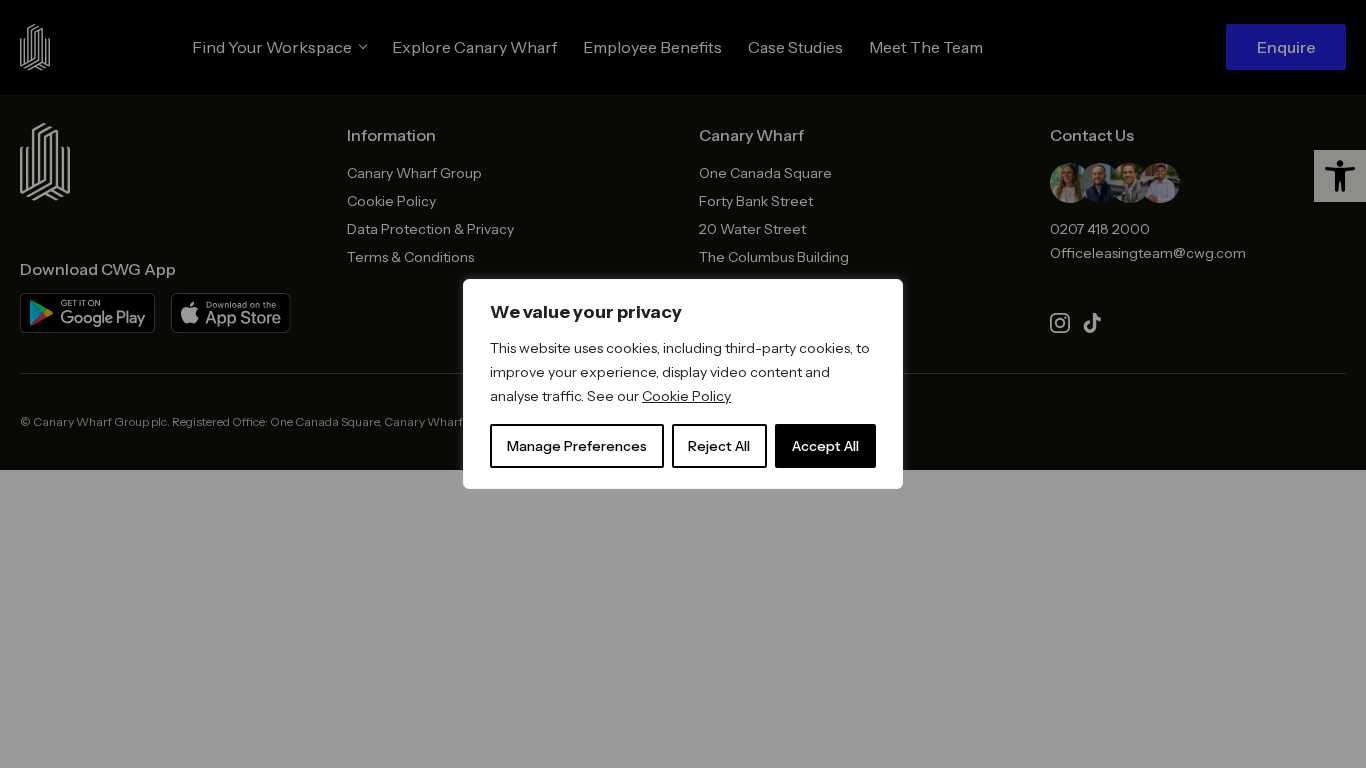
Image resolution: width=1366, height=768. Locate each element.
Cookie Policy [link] (686, 396)
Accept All (825, 446)
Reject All (719, 446)
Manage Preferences (577, 446)
